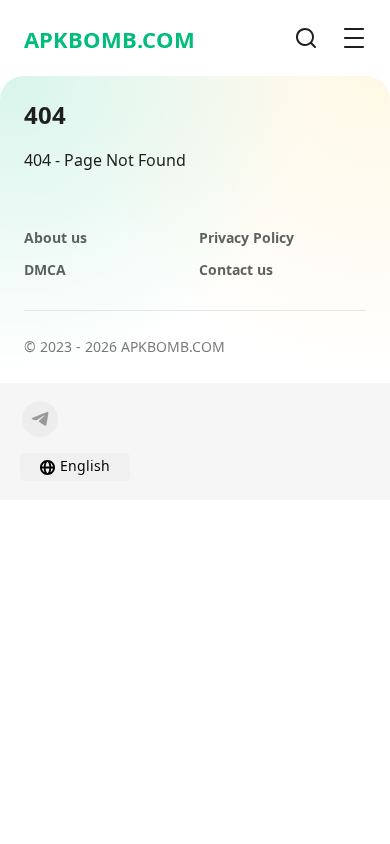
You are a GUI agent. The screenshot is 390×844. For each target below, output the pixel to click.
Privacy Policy (246, 237)
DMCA (45, 269)
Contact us (236, 269)
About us (55, 237)
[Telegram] (40, 419)
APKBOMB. (109, 39)
